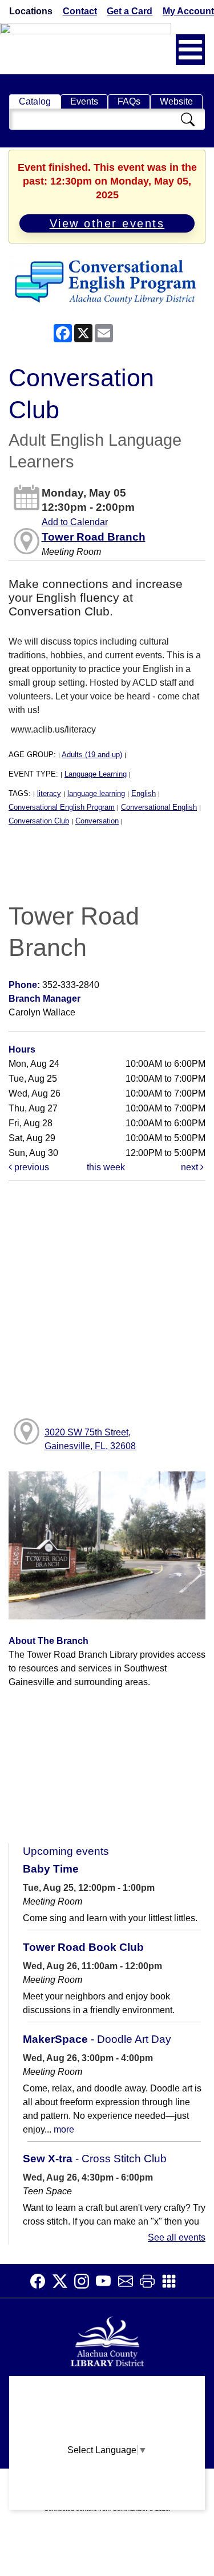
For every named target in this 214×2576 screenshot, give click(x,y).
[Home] (107, 2340)
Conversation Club (39, 821)
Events (84, 101)
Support (107, 2412)
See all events (177, 2237)
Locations (31, 11)
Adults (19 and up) (92, 755)
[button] (190, 50)
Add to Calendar (75, 522)
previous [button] (31, 1167)
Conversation (97, 821)
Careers (107, 2501)
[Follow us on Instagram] (85, 2281)
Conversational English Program (62, 807)
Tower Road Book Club (83, 1947)
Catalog (35, 101)
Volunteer (107, 2479)
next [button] (191, 1167)
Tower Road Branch (94, 537)
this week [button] (106, 1167)
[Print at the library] (151, 2281)
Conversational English (159, 807)
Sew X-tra (95, 2159)
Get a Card (130, 11)
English (144, 793)
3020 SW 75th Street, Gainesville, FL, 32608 (90, 1439)
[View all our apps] (172, 2281)
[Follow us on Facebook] (41, 2281)
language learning (96, 793)
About (107, 2390)
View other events (107, 223)
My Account (188, 11)
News (107, 2435)
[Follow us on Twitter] (63, 2281)
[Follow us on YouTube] (107, 2281)
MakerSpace (97, 2039)
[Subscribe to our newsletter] (129, 2281)
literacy (49, 793)
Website (176, 101)
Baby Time (51, 1869)
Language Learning (96, 774)
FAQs (129, 101)
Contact (80, 11)
